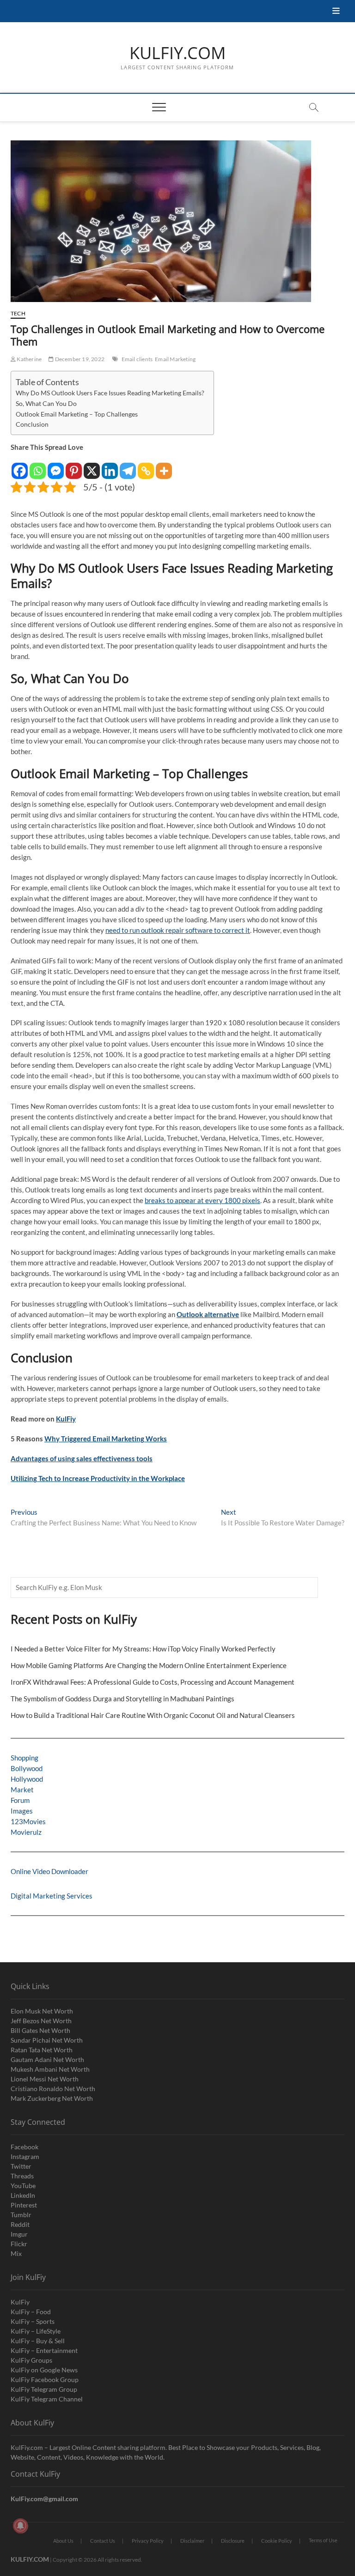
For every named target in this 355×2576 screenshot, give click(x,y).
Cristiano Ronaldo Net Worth (53, 2089)
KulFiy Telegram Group (44, 2389)
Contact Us (103, 2541)
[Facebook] (20, 466)
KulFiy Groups (31, 2360)
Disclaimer (192, 2541)
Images (22, 1811)
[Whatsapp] (38, 466)
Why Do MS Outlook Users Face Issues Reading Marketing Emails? (110, 393)
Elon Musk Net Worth (42, 2011)
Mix (16, 2253)
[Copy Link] (146, 466)
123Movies (28, 1821)
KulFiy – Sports (33, 2321)
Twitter (21, 2166)
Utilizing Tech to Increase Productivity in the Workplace (98, 1478)
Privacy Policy (148, 2541)
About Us (63, 2541)
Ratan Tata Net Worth (42, 2050)
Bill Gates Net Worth (40, 2030)
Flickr (19, 2244)
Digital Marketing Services (52, 1896)
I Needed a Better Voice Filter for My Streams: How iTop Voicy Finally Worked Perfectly (143, 1649)
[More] (164, 466)
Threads (22, 2176)
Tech (18, 313)
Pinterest (24, 2205)
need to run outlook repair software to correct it (178, 930)
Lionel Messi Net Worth (45, 2079)
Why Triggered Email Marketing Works (106, 1439)
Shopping (24, 1758)
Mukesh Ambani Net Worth (50, 2069)
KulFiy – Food (31, 2312)
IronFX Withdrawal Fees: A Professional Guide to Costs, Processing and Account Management (153, 1682)
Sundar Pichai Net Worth (47, 2040)
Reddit (20, 2224)
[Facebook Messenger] (56, 466)
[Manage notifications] (20, 2526)
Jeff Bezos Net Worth (41, 2021)
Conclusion (32, 424)
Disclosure (233, 2541)
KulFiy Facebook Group (45, 2379)
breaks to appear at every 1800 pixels (202, 1200)
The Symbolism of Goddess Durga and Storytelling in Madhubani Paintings (122, 1699)
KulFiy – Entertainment (44, 2350)
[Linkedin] (110, 466)
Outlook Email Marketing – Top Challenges (77, 414)
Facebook (24, 2147)
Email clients (137, 359)
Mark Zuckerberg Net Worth (52, 2098)
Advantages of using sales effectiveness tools (82, 1458)
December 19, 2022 (79, 359)
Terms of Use (323, 2540)
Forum (20, 1800)
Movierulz (26, 1832)
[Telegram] (128, 466)
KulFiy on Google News (44, 2370)
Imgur (19, 2234)
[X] (92, 466)
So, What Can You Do (46, 404)
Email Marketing (175, 359)
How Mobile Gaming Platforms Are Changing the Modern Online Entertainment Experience (149, 1665)
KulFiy (66, 1419)
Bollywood (27, 1768)
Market (22, 1790)
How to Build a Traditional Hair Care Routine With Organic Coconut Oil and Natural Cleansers (153, 1715)
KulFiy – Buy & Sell (38, 2341)
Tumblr (21, 2215)
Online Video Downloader (49, 1871)
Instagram (25, 2156)
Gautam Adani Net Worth (47, 2059)
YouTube (23, 2186)
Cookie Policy (277, 2541)
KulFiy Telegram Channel (47, 2399)
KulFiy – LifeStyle (36, 2331)
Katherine (29, 359)
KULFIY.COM (177, 53)
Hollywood (27, 1779)
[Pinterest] (74, 466)
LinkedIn (23, 2195)
